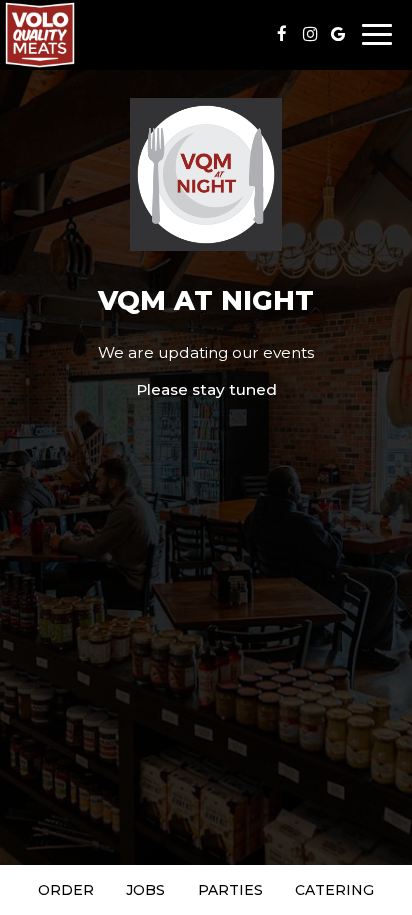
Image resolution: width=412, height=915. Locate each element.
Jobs (145, 890)
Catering (334, 890)
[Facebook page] (282, 34)
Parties (230, 890)
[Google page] (338, 34)
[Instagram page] (310, 34)
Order (66, 890)
